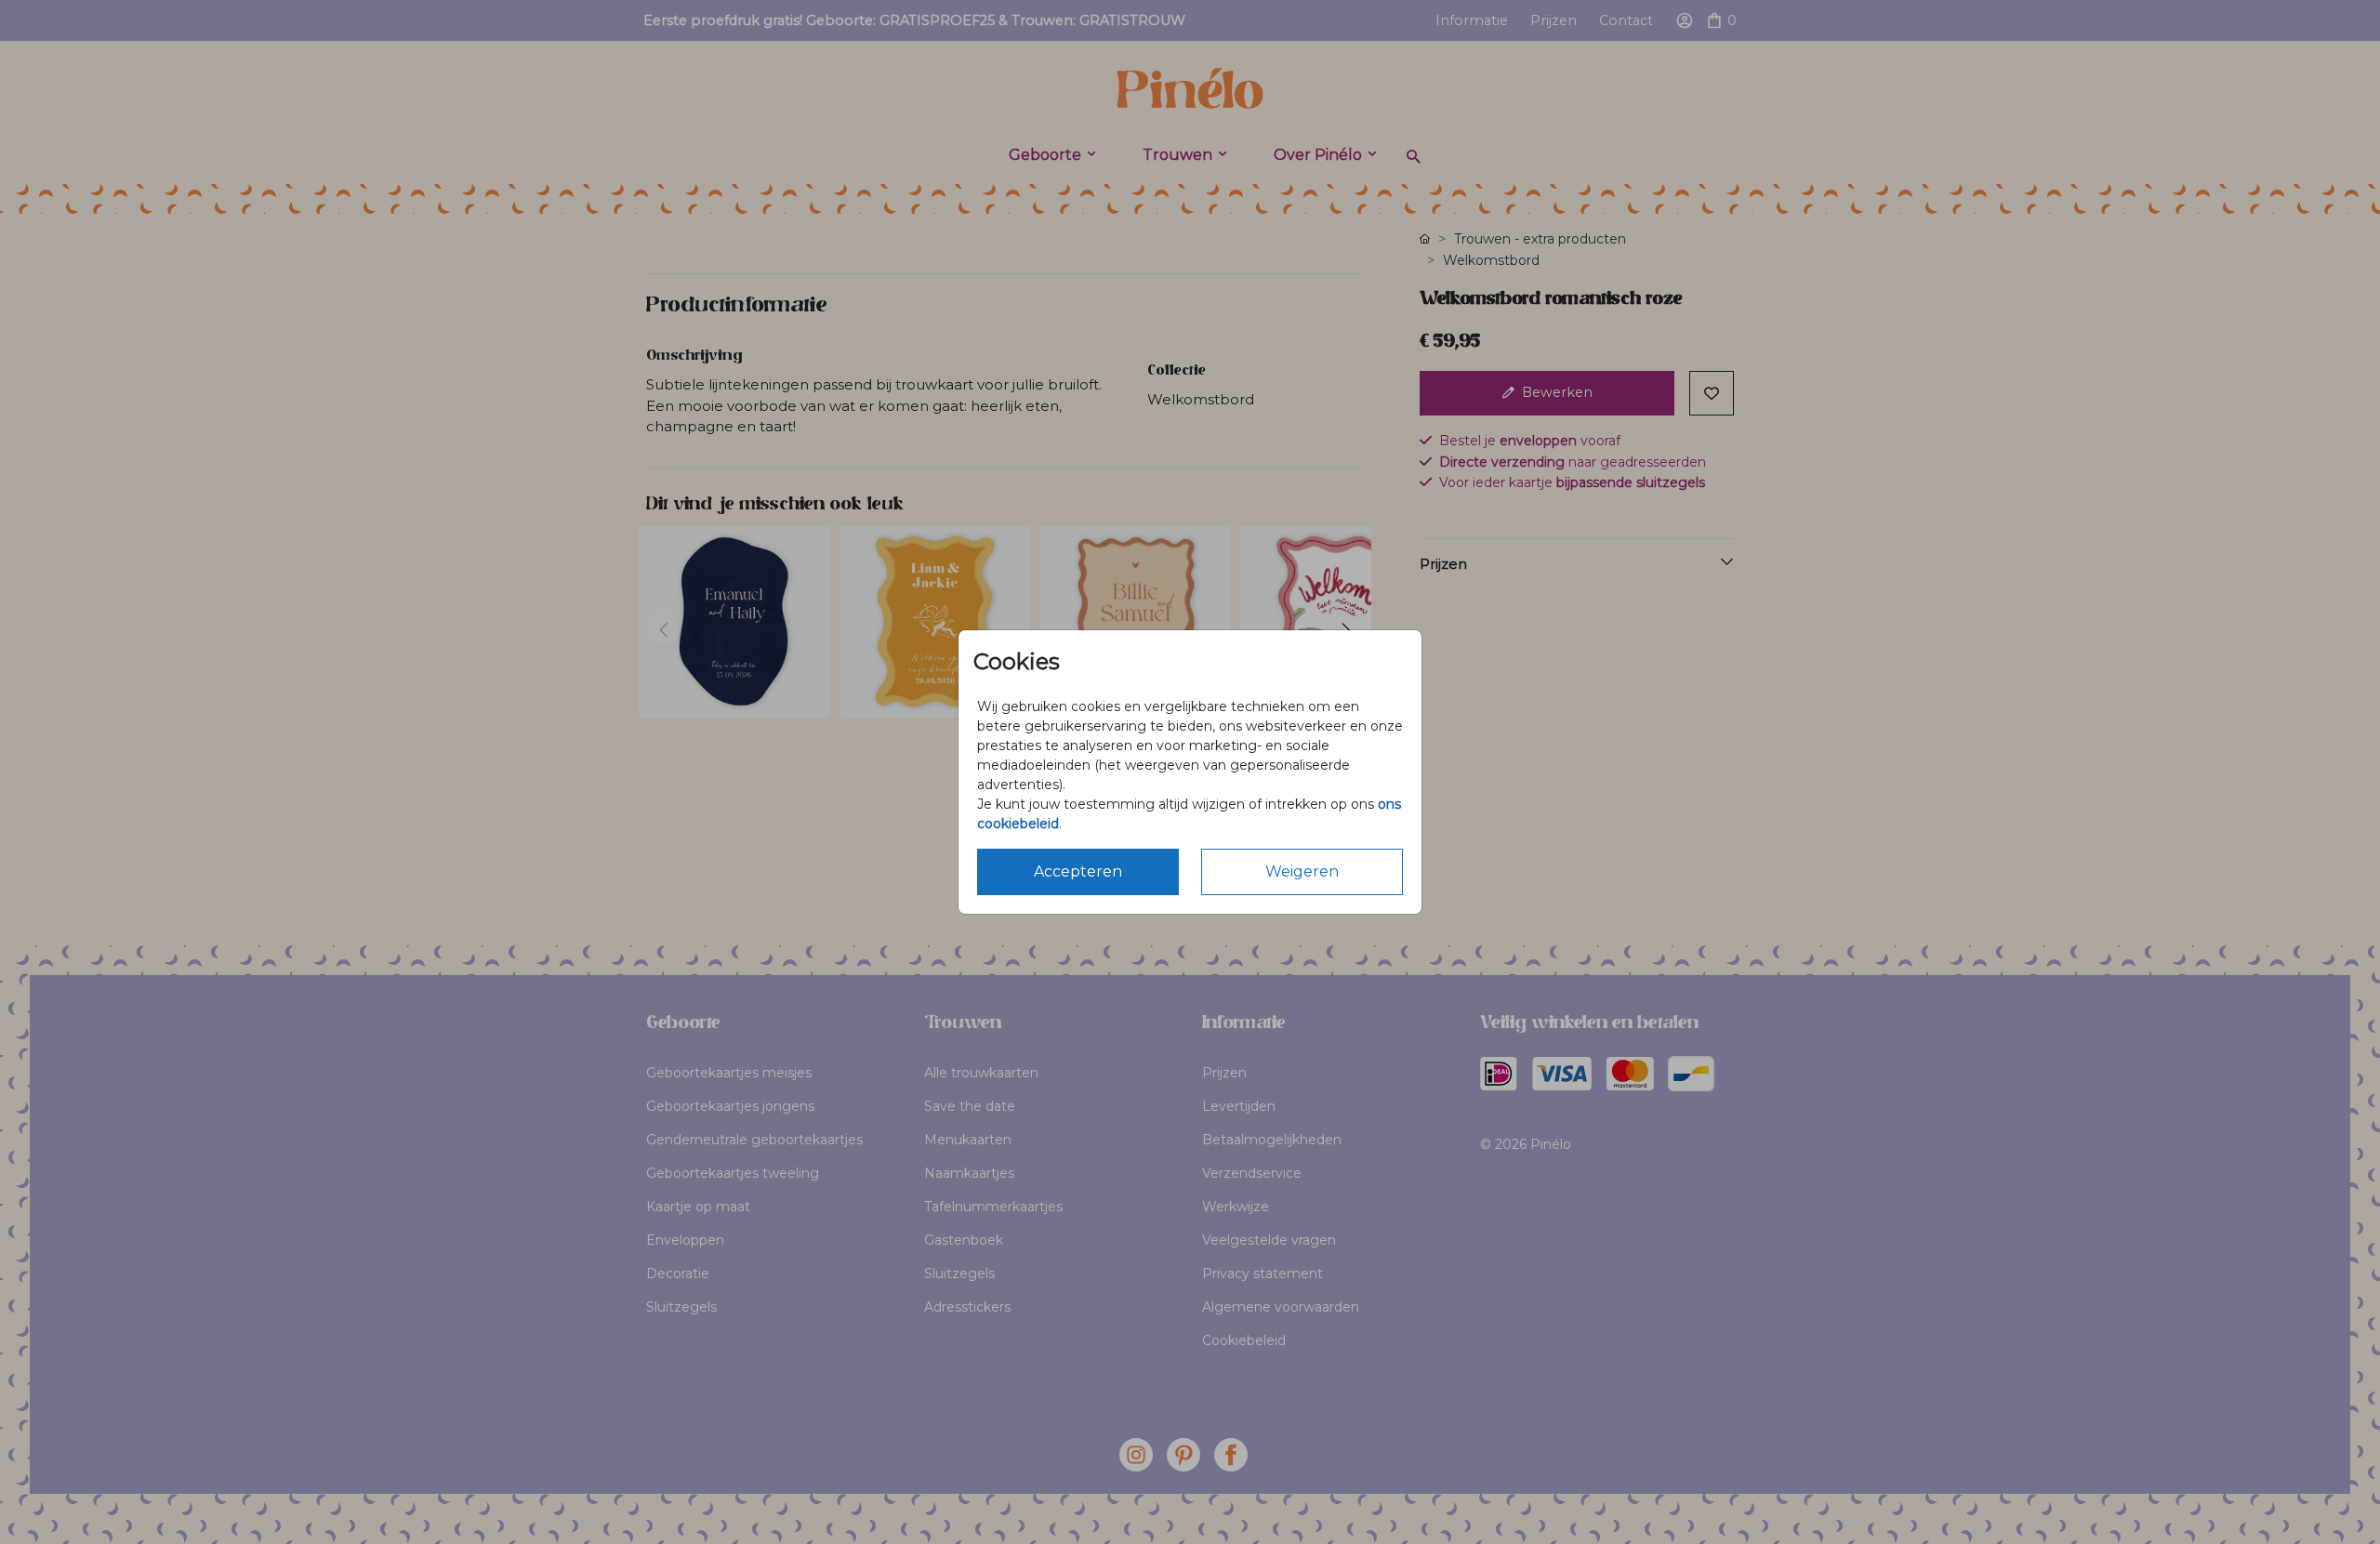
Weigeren (1302, 871)
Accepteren (1078, 871)
